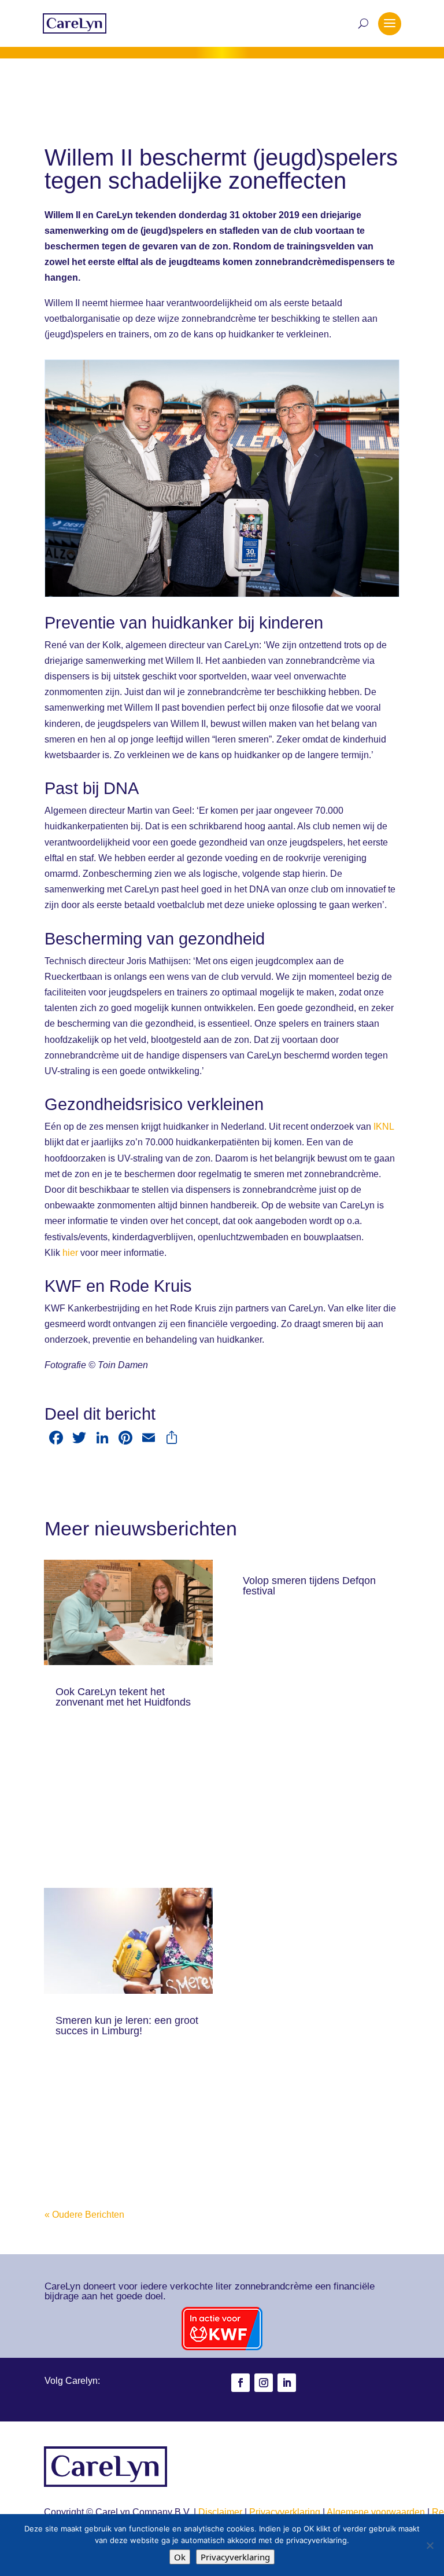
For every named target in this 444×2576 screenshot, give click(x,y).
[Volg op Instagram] (264, 2383)
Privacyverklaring (285, 2512)
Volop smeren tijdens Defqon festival (309, 1586)
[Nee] (430, 2545)
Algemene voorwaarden (376, 2512)
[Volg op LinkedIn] (287, 2383)
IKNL (384, 1127)
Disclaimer (220, 2512)
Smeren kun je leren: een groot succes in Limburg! (127, 2026)
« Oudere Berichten (84, 2215)
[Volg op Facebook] (240, 2383)
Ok (180, 2557)
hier (70, 1253)
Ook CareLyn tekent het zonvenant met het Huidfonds (123, 1697)
